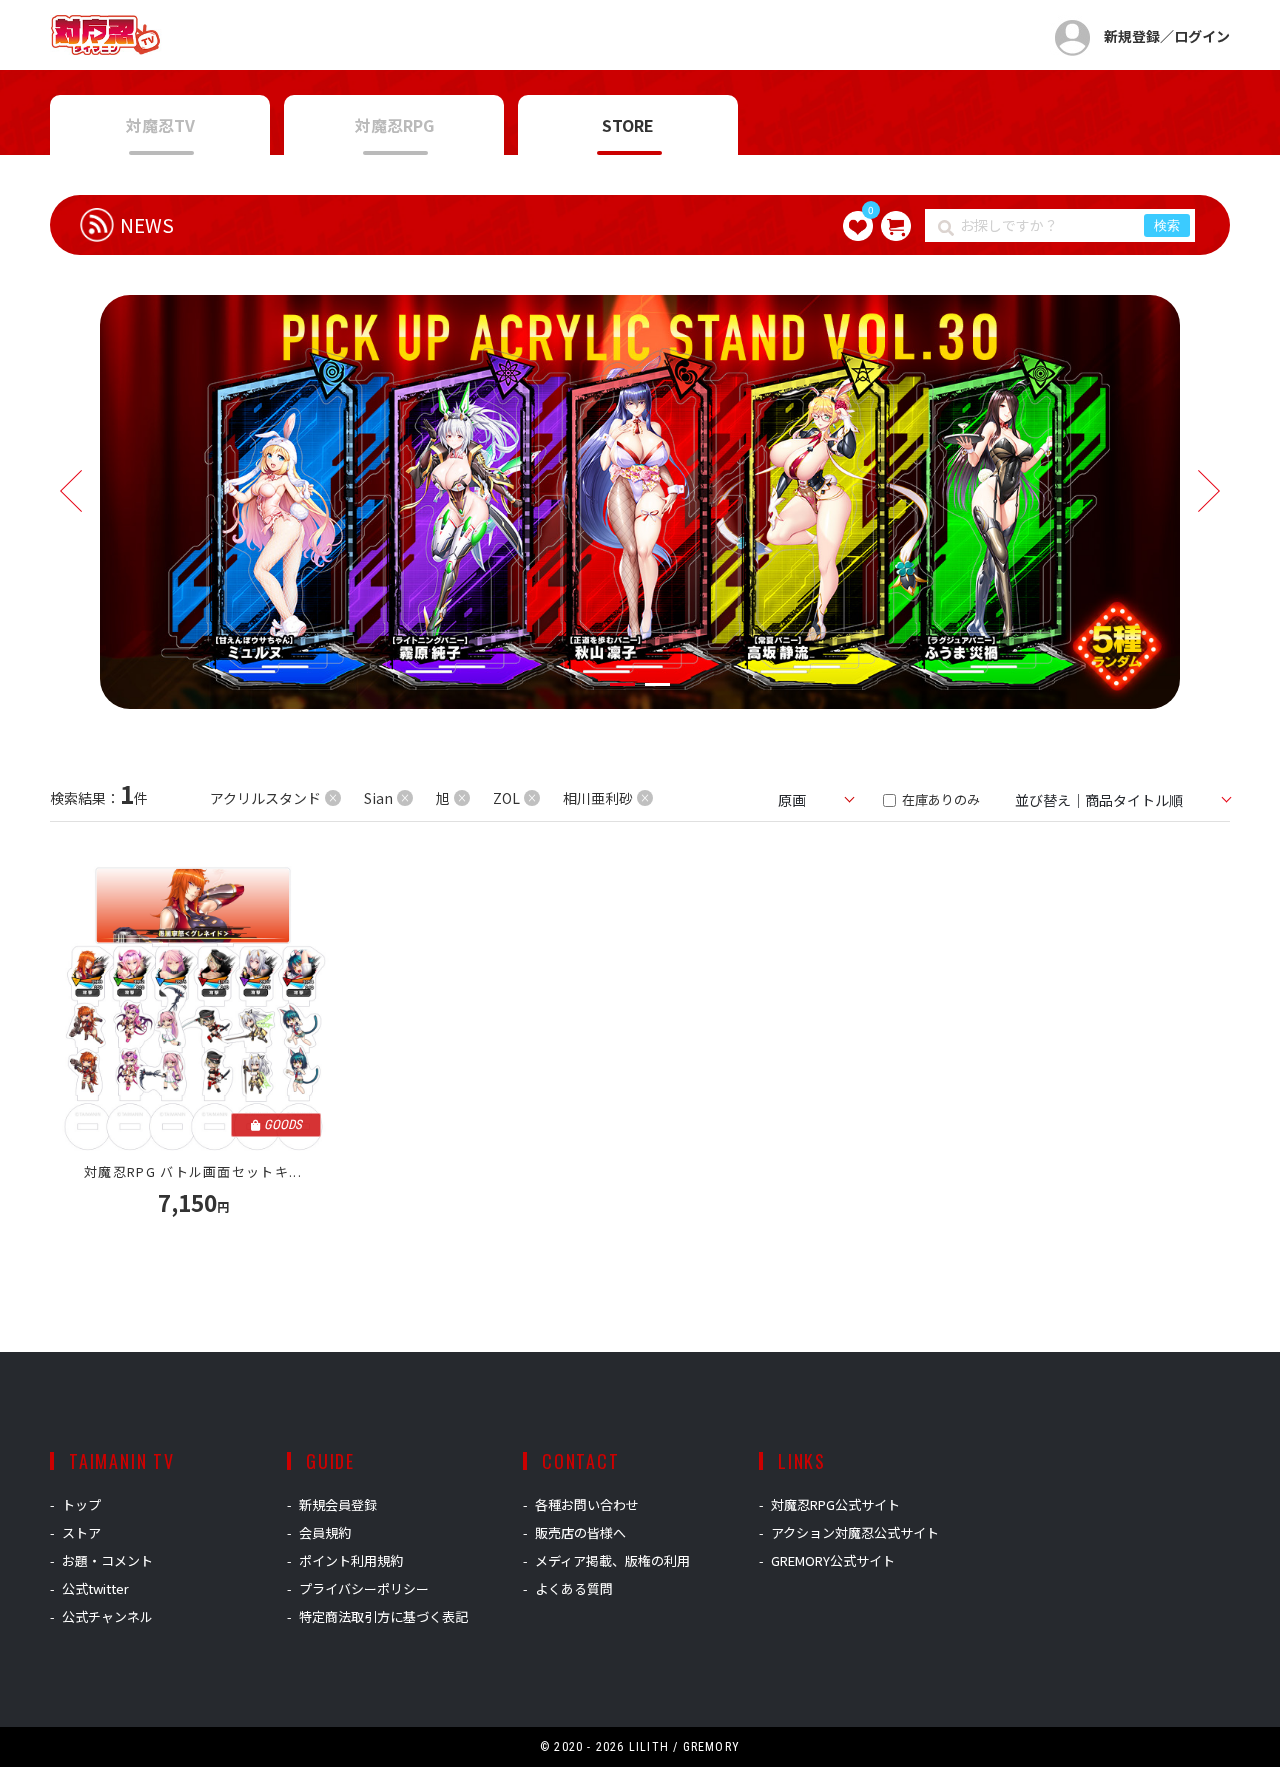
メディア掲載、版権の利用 (612, 1560)
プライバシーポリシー (364, 1588)
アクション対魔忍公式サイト (855, 1532)
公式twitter (95, 1588)
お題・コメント (107, 1560)
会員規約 (325, 1532)
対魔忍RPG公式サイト (835, 1504)
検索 (1167, 225)
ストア (81, 1532)
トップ (81, 1504)
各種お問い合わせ (587, 1504)
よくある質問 (574, 1588)
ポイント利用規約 (351, 1560)
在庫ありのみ (939, 799)
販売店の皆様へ (580, 1532)
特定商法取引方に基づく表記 (383, 1616)
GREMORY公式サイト (833, 1560)
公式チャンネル (107, 1616)
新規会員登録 (338, 1504)
